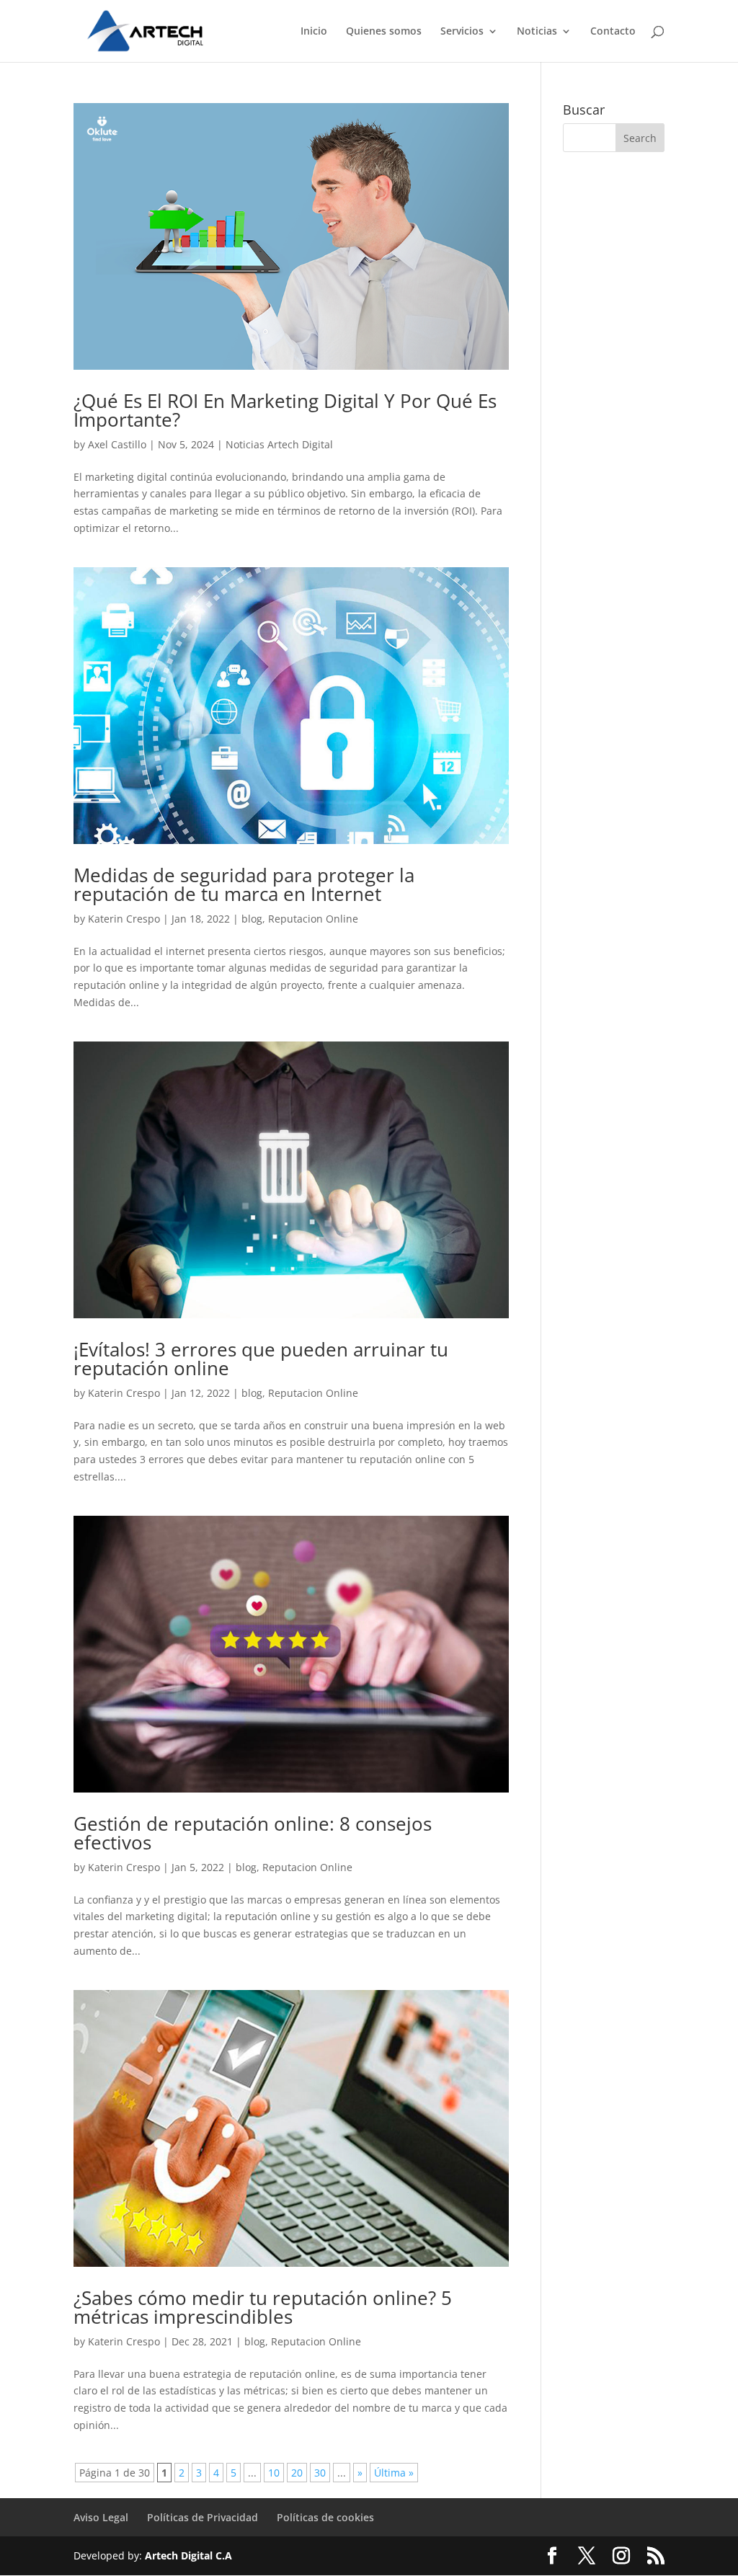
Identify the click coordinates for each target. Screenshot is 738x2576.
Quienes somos (384, 32)
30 (320, 2473)
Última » (394, 2473)
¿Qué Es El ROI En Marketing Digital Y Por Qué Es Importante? (285, 410)
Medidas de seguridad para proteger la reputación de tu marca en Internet (244, 884)
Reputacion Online (313, 919)
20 (297, 2473)
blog (252, 919)
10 (274, 2473)
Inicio (314, 32)
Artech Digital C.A (188, 2555)
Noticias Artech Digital (279, 444)
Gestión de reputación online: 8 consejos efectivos (253, 1833)
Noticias (537, 32)
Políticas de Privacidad (203, 2517)
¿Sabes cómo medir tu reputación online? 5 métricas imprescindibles (263, 2307)
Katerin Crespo (124, 919)
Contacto (613, 32)
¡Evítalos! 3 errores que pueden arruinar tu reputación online (261, 1359)
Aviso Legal (101, 2517)
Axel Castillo (117, 444)
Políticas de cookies (325, 2517)
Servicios (462, 32)
